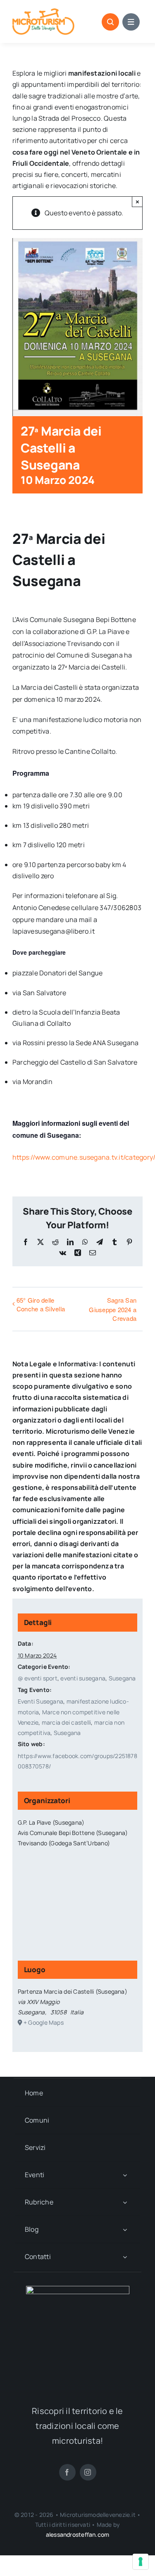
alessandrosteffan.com (77, 2534)
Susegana (122, 1678)
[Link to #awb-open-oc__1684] (131, 22)
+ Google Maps (44, 2022)
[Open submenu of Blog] (125, 2229)
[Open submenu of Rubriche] (125, 2202)
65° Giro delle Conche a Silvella (41, 1304)
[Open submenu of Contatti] (125, 2257)
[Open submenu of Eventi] (125, 2175)
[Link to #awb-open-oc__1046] (110, 22)
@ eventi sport (38, 1678)
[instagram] (88, 2472)
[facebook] (67, 2472)
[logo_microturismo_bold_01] (43, 12)
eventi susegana (83, 1678)
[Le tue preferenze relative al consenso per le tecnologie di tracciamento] (141, 2562)
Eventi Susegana (41, 1701)
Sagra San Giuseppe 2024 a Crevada (113, 1309)
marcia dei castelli (67, 1722)
